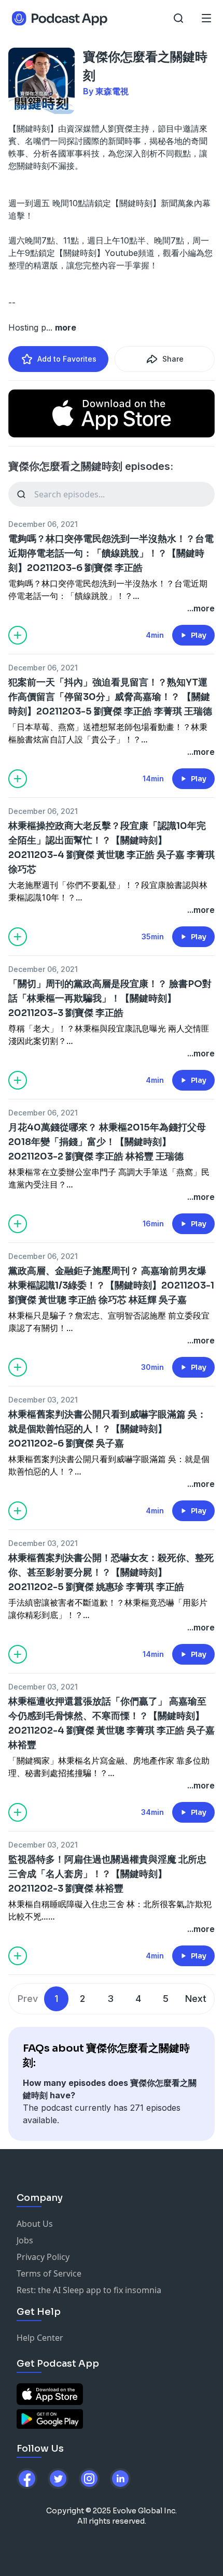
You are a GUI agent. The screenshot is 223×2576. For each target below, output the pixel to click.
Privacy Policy (43, 2257)
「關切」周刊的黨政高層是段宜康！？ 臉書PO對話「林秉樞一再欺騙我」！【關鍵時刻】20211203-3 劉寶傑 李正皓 (110, 998)
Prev (28, 1999)
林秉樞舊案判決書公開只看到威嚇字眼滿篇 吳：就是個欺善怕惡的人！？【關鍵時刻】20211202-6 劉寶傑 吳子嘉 (107, 1429)
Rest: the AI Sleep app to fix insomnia (89, 2290)
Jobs (25, 2240)
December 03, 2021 (43, 1400)
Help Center (40, 2338)
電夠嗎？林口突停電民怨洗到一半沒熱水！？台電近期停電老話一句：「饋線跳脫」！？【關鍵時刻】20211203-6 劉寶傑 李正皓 (111, 553)
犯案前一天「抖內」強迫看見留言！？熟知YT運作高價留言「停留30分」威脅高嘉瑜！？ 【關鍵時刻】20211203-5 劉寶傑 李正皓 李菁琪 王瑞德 (110, 697)
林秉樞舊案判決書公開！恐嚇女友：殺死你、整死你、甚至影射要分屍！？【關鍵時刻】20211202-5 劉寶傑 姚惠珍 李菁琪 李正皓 (111, 1572)
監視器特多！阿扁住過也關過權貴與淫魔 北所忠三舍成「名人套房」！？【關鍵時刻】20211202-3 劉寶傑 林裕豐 (107, 1874)
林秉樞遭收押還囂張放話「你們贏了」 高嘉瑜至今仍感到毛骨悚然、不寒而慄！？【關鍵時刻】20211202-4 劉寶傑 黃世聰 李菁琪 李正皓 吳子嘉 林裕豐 (112, 1723)
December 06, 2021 (43, 524)
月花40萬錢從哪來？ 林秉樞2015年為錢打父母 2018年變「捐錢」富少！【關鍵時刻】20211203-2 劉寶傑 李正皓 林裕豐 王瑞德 (107, 1142)
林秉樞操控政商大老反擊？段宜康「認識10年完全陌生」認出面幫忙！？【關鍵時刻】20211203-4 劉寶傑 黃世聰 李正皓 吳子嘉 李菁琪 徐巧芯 (112, 848)
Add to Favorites (67, 359)
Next (196, 1999)
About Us (35, 2224)
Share (173, 359)
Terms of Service (49, 2273)
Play (199, 635)
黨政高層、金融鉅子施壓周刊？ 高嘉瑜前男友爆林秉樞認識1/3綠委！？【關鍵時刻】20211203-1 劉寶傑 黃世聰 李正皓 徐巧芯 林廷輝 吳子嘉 (111, 1285)
